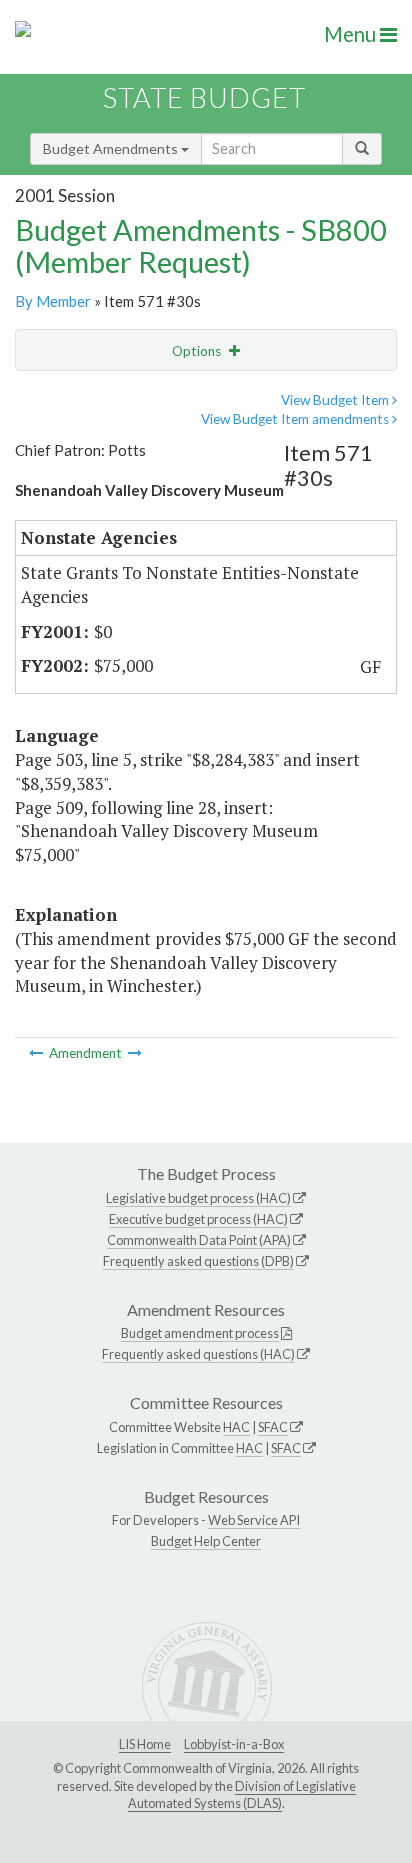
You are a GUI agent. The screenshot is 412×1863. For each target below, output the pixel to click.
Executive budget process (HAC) (198, 1219)
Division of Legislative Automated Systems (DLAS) (242, 1795)
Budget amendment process (200, 1333)
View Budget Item (336, 400)
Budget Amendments (112, 148)
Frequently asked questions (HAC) (198, 1354)
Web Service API (254, 1520)
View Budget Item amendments (296, 419)
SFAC (273, 1427)
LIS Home (145, 1744)
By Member (53, 301)
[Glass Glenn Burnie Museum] (135, 1053)
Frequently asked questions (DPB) (198, 1261)
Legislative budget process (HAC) (198, 1198)
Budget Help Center (206, 1541)
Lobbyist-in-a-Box (234, 1744)
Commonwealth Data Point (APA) (199, 1240)
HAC (236, 1427)
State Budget (204, 97)
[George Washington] (37, 1053)
